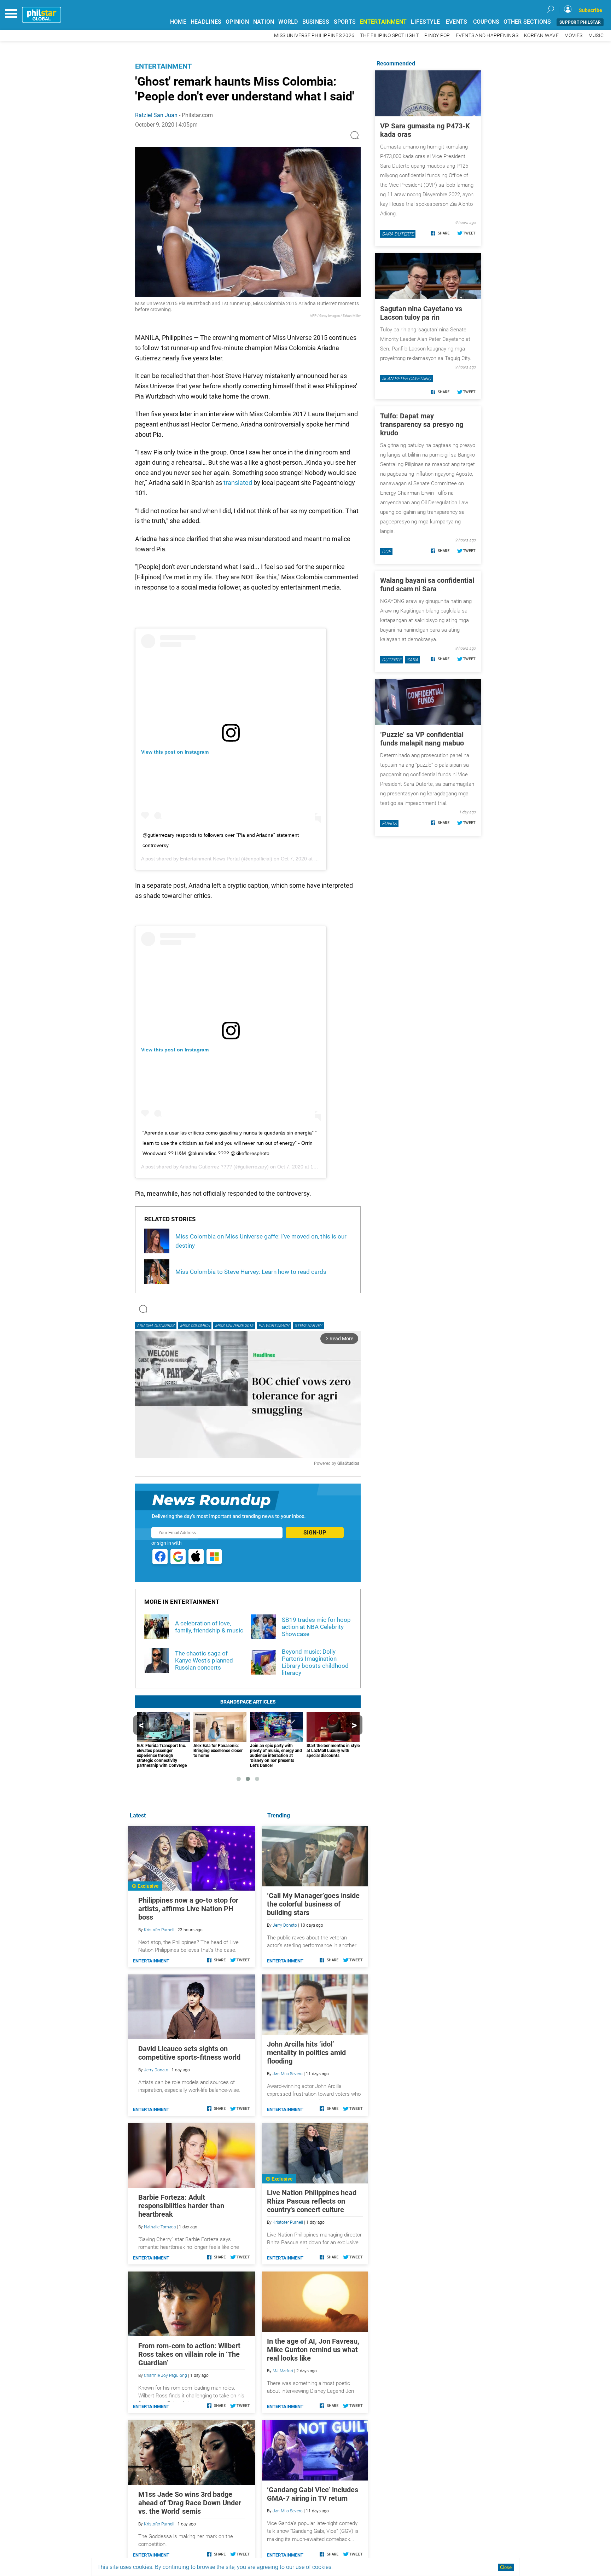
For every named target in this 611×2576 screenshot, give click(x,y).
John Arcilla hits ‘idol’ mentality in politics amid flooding (306, 2053)
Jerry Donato (285, 1925)
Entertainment (163, 66)
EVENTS (457, 22)
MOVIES (574, 36)
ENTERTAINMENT (383, 22)
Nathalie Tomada (160, 2227)
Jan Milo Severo (288, 2074)
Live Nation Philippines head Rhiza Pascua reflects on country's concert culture (312, 2201)
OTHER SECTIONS (527, 22)
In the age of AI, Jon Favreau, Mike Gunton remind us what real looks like (313, 2350)
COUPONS (486, 22)
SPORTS (345, 22)
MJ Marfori (283, 2371)
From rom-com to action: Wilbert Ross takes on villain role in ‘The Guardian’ (189, 2354)
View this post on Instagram (175, 752)
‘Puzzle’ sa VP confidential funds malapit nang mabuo (422, 739)
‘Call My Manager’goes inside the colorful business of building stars (313, 1904)
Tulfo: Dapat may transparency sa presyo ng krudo (422, 424)
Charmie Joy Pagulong (165, 2375)
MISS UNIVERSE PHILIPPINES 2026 (314, 36)
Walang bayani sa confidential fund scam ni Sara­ (427, 585)
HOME (178, 22)
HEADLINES (206, 22)
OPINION (237, 22)
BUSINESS (316, 22)
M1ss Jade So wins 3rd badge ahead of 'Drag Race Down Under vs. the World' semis (190, 2503)
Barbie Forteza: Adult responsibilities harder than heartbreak (181, 2206)
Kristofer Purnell (288, 2222)
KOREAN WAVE (541, 36)
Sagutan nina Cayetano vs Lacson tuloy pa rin (421, 313)
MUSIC (596, 36)
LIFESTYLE (425, 22)
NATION (264, 22)
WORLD (288, 22)
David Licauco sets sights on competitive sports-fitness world (189, 2053)
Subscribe (590, 10)
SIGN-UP (315, 1533)
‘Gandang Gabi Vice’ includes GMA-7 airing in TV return (313, 2494)
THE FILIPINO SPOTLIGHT (389, 36)
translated (238, 483)
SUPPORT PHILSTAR (580, 22)
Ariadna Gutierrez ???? (206, 1167)
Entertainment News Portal (210, 859)
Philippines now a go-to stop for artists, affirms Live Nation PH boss (188, 1909)
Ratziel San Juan (156, 115)
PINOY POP (437, 36)
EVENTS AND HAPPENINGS (487, 36)
